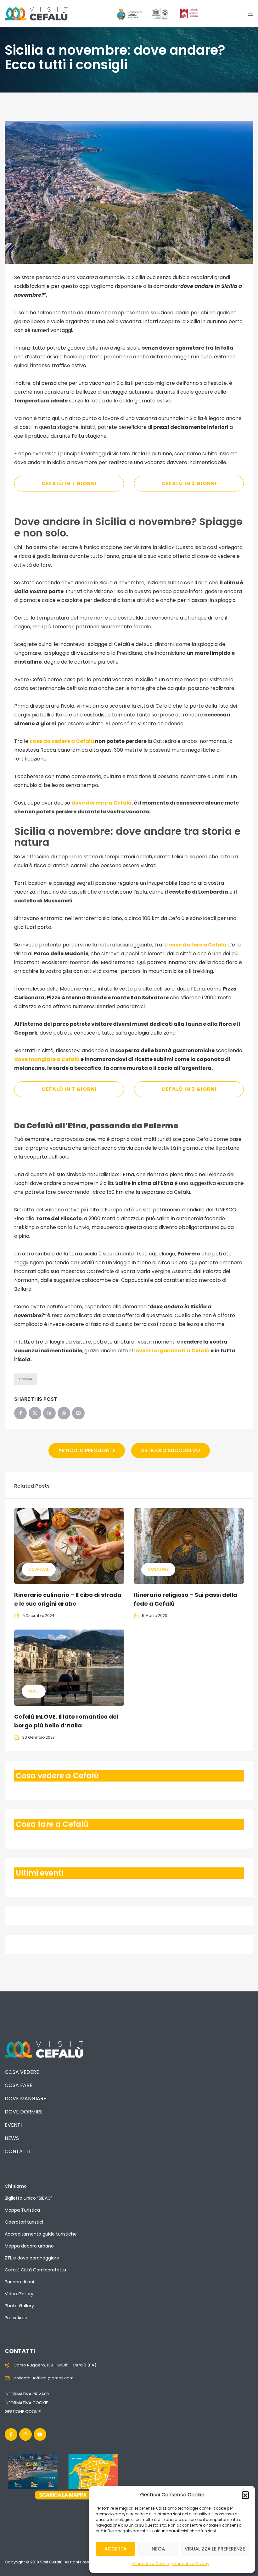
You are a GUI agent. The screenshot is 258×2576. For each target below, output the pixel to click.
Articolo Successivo (171, 1450)
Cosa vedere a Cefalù (57, 1776)
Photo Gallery (19, 2306)
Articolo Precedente (87, 1450)
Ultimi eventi (39, 1873)
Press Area (16, 2318)
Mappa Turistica (22, 2210)
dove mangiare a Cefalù (47, 1059)
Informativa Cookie (150, 2564)
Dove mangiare (25, 2099)
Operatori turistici (24, 2222)
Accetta (115, 2549)
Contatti (17, 2151)
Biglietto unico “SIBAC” (29, 2198)
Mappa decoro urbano (29, 2246)
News (34, 1691)
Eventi (13, 2125)
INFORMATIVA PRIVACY (27, 2394)
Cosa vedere (22, 2072)
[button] (245, 2495)
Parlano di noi (19, 2282)
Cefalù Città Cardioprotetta (35, 2270)
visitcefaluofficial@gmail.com (44, 2378)
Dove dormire (24, 2112)
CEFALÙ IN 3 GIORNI (189, 483)
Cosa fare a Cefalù (52, 1824)
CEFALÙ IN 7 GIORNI (69, 483)
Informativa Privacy (191, 2564)
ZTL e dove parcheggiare (32, 2258)
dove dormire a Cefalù (101, 803)
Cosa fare (39, 1569)
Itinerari (25, 1379)
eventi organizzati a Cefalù (173, 1351)
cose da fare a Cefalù (198, 945)
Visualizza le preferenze (215, 2549)
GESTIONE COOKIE (23, 2412)
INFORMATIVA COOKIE (26, 2403)
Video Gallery (19, 2294)
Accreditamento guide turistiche (41, 2234)
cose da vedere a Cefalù (62, 741)
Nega (158, 2549)
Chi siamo (16, 2186)
